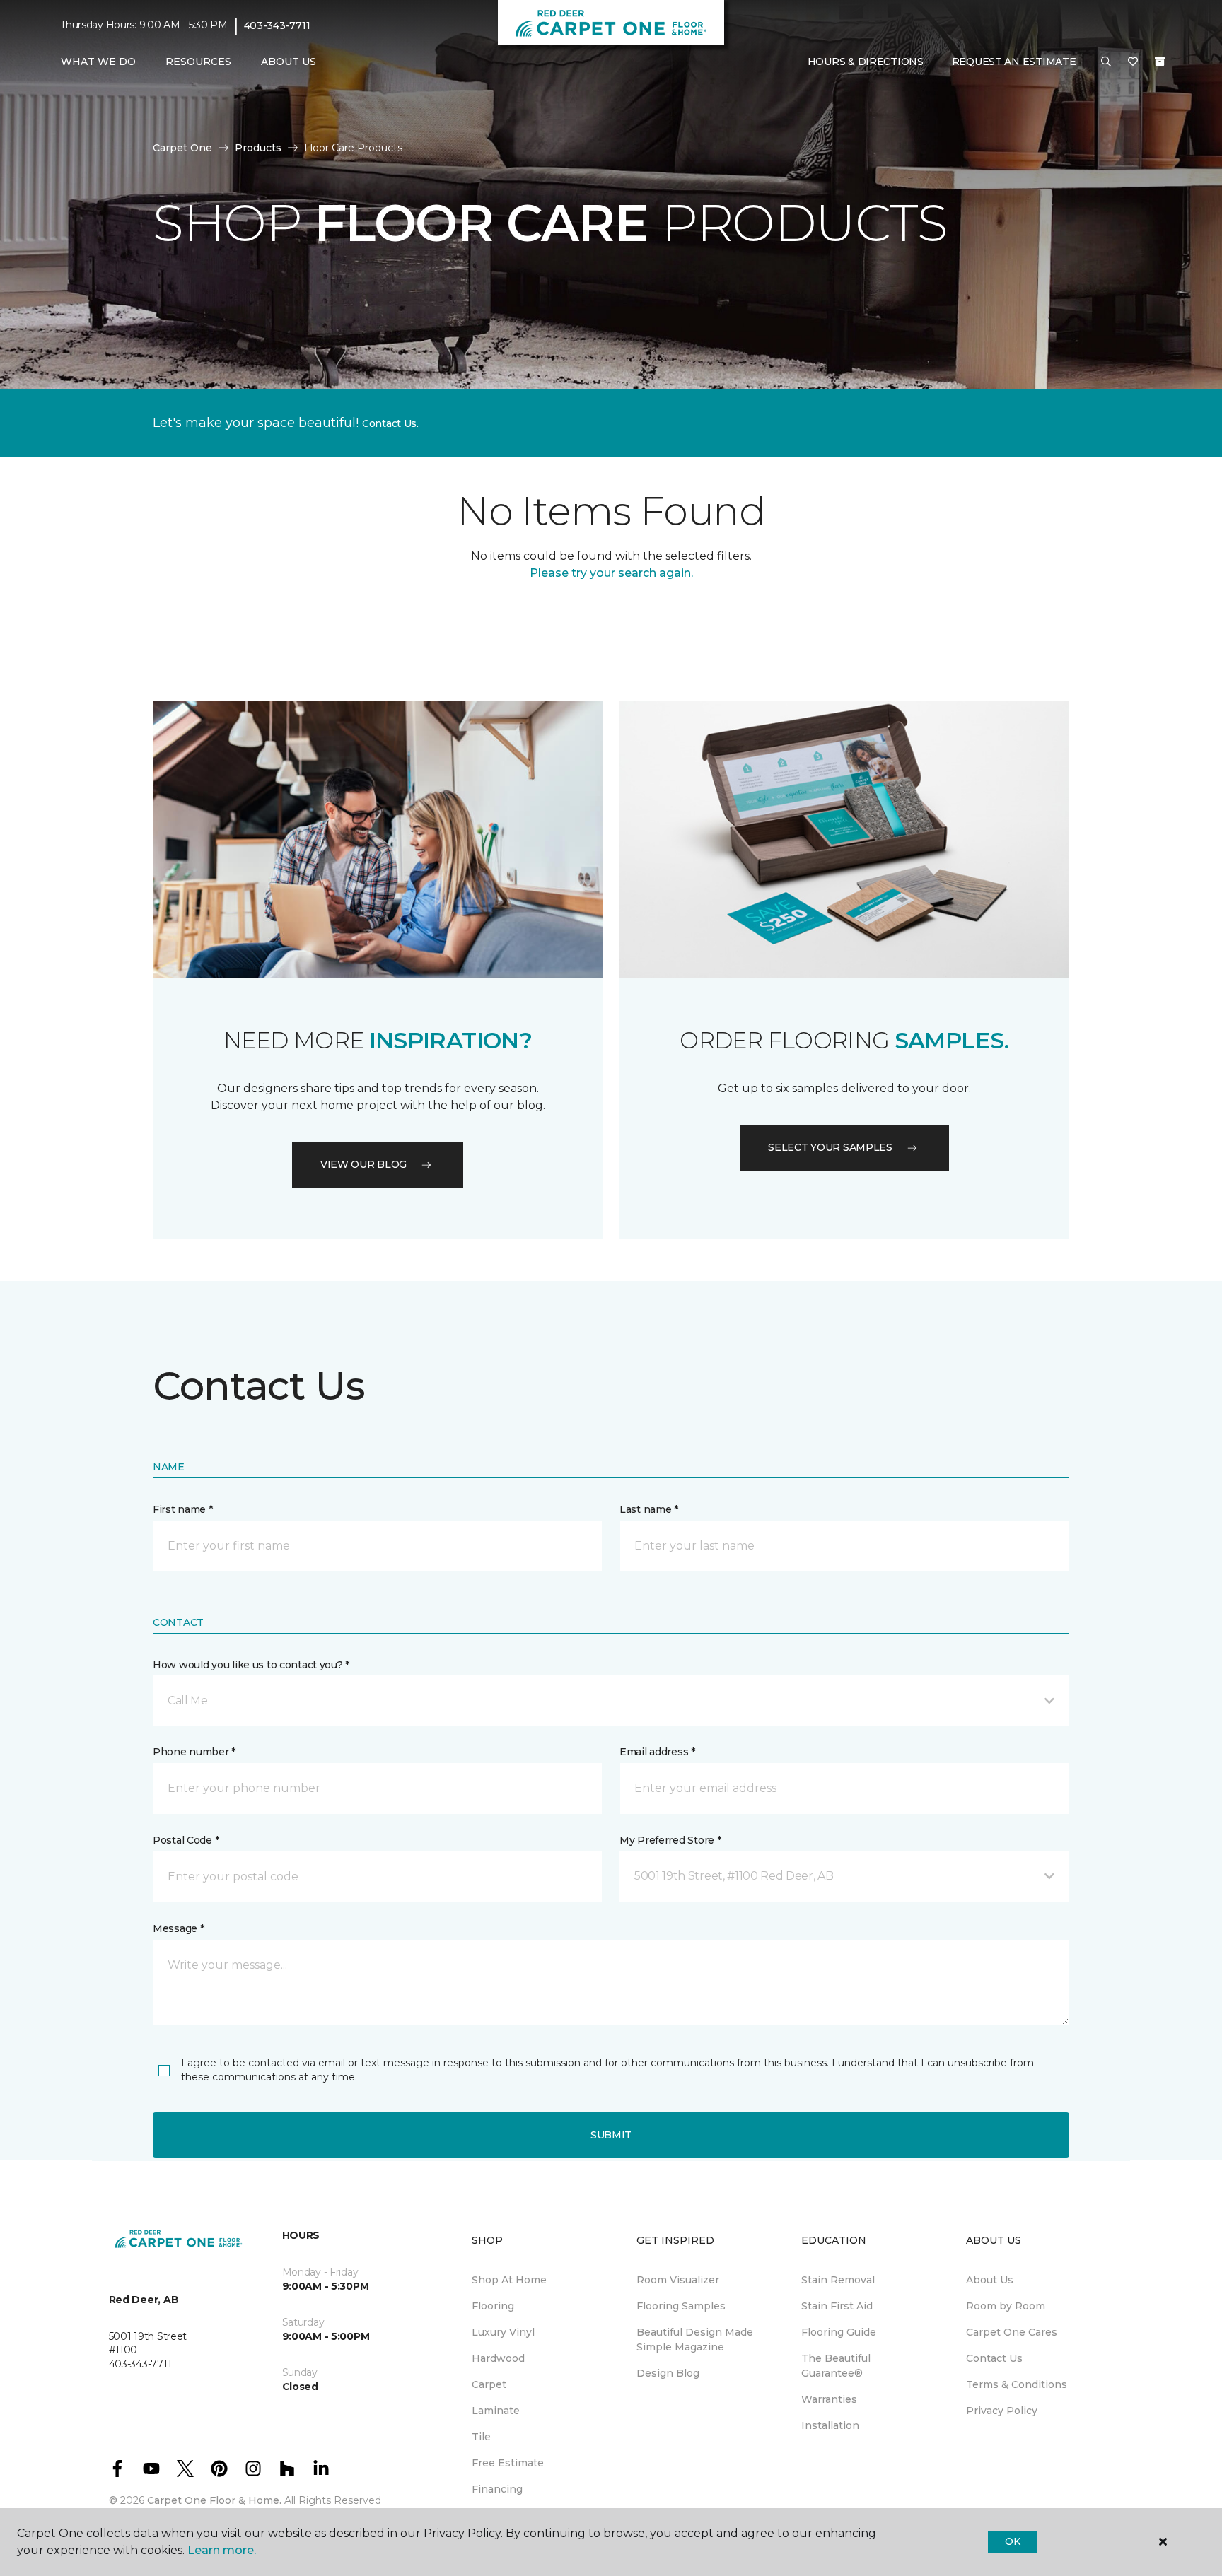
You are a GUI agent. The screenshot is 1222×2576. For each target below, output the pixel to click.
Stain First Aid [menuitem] (837, 2306)
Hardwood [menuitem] (498, 2358)
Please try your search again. (611, 573)
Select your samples (830, 1147)
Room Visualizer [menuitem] (678, 2280)
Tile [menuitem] (481, 2437)
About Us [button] (289, 62)
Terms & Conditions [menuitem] (1017, 2384)
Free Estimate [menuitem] (508, 2463)
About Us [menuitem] (990, 2280)
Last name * (649, 1509)
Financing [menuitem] (497, 2489)
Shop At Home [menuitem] (509, 2280)
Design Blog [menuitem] (668, 2373)
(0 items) (1160, 62)
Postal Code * (186, 1840)
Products (258, 148)
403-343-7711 (277, 25)
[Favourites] (1133, 62)
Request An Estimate (1014, 62)
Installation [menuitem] (830, 2425)
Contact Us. (390, 423)
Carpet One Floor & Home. (214, 2500)
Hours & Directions (866, 62)
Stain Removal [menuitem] (838, 2280)
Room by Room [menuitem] (1006, 2306)
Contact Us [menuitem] (994, 2358)
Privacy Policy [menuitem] (1002, 2411)
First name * (183, 1509)
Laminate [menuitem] (496, 2411)
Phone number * (194, 1752)
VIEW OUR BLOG (363, 1164)
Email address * (657, 1752)
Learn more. (222, 2550)
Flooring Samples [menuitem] (681, 2306)
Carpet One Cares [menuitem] (1012, 2332)
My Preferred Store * (670, 1840)
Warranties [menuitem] (829, 2399)
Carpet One (182, 148)
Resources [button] (198, 62)
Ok (1012, 2541)
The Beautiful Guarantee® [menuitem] (836, 2366)
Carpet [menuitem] (489, 2384)
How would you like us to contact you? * (251, 1665)
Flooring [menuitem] (493, 2306)
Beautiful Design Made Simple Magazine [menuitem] (695, 2340)
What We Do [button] (98, 62)
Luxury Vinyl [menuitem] (503, 2332)
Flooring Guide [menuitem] (839, 2332)
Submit (611, 2135)
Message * (178, 1928)
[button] (1106, 62)
